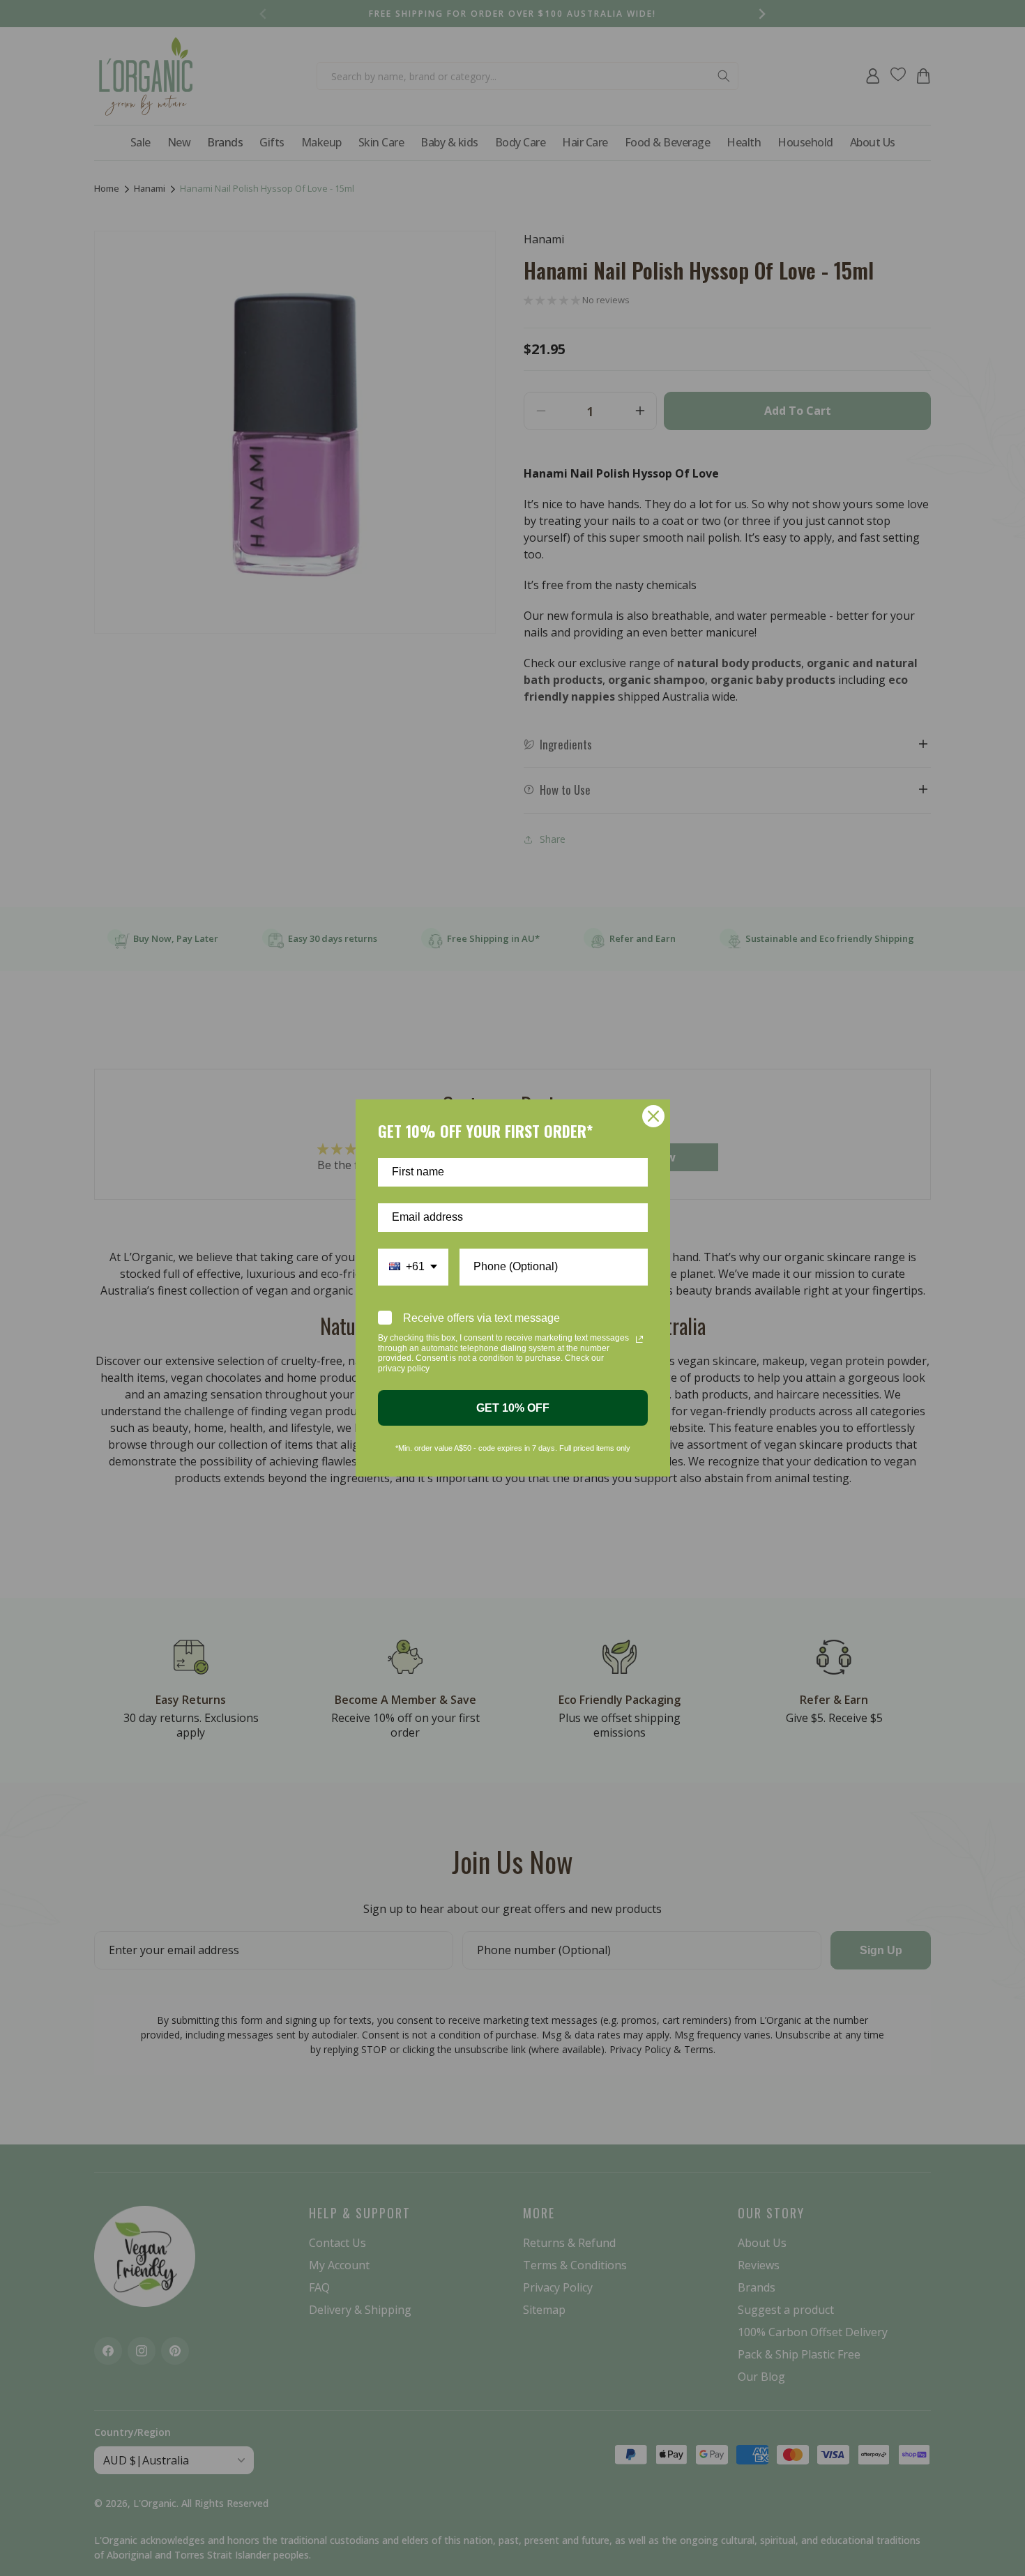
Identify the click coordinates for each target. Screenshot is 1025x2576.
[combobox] (413, 1267)
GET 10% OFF (513, 1408)
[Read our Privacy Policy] (639, 1339)
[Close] (653, 1116)
